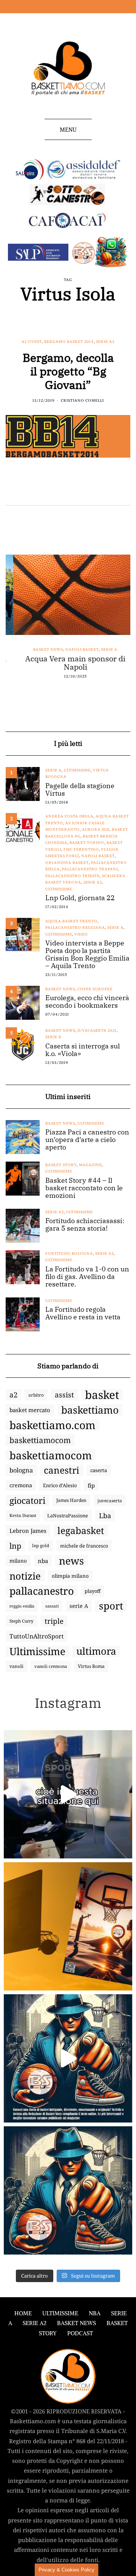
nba (43, 1561)
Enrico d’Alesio (60, 1485)
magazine (90, 1165)
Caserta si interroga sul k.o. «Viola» (83, 1050)
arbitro (36, 1395)
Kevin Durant (23, 1515)
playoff (93, 1591)
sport (111, 1606)
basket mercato (30, 1410)
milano (18, 1561)
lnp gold (41, 1545)
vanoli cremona (51, 1666)
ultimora (96, 1651)
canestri (62, 1470)
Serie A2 (105, 342)
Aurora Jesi (96, 829)
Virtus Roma (91, 1666)
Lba (105, 1515)
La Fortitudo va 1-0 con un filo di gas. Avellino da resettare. (87, 1277)
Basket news (41, 649)
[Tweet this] (20, 489)
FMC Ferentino (81, 849)
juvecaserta (110, 1500)
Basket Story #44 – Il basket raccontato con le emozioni (84, 1188)
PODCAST (80, 2333)
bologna (21, 1470)
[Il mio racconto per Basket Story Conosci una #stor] (68, 2058)
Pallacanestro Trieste (73, 876)
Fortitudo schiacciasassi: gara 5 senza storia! (85, 1225)
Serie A (102, 649)
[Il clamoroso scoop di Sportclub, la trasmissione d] (68, 1794)
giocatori (27, 1500)
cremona (21, 1485)
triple (54, 1621)
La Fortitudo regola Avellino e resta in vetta (83, 1313)
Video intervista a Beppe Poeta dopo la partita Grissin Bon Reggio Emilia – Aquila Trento (87, 954)
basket (102, 1395)
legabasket (81, 1531)
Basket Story (61, 1165)
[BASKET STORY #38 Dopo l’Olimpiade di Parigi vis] (68, 1926)
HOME (23, 2313)
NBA (95, 2313)
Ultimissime (77, 770)
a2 (13, 1395)
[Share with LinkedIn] (29, 489)
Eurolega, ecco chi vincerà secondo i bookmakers (87, 1002)
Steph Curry (22, 1621)
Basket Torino (87, 843)
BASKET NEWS (76, 2323)
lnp (15, 1546)
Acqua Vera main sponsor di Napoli (68, 663)
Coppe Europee (95, 989)
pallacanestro (42, 1591)
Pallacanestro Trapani (90, 869)
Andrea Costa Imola (69, 816)
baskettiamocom (40, 1440)
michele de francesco (84, 1546)
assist (64, 1395)
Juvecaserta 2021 (97, 1031)
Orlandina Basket (67, 863)
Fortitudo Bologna (69, 1253)
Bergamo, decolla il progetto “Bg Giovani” (68, 371)
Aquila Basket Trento (71, 921)
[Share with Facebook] (10, 489)
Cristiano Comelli (82, 400)
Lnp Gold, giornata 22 (80, 898)
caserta (99, 1470)
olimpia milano (70, 1576)
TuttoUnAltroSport (37, 1636)
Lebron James (28, 1531)
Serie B (53, 1037)
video (81, 934)
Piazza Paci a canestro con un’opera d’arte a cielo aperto (87, 1140)
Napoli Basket (75, 649)
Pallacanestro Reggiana (75, 928)
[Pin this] (39, 489)
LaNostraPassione (68, 1515)
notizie (25, 1576)
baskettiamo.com (53, 1425)
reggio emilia (22, 1606)
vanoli (16, 1666)
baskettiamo (90, 1410)
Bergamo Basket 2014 (69, 342)
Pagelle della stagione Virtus (80, 790)
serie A (79, 1606)
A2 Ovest (32, 342)
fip (91, 1485)
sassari (52, 1606)
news (71, 1561)
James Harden (71, 1500)
